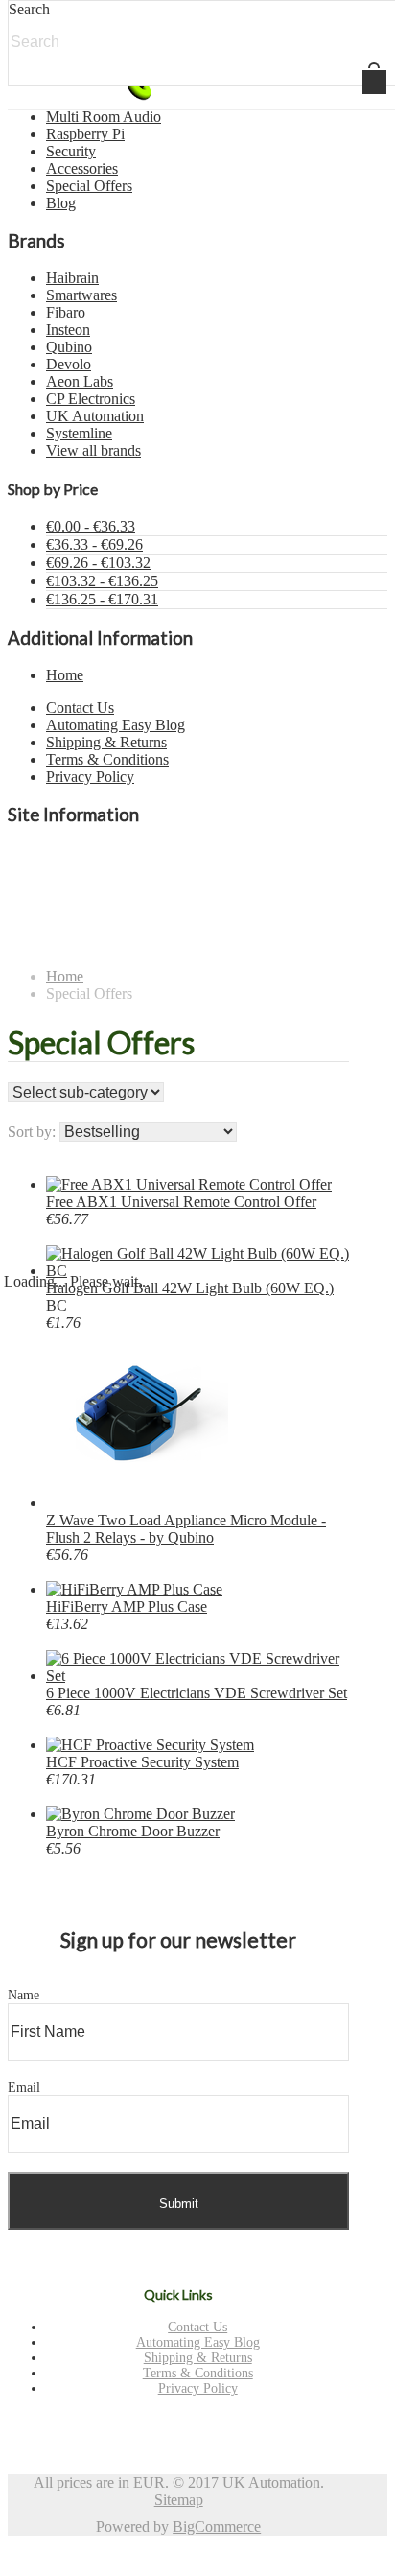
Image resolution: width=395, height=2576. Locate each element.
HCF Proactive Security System (142, 1762)
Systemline (79, 433)
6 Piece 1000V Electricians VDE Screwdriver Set (197, 1693)
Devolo (69, 364)
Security (71, 151)
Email (24, 2087)
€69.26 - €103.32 (98, 563)
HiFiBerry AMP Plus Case (127, 1607)
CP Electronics (91, 399)
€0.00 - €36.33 (91, 526)
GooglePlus (174, 2428)
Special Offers (89, 186)
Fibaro (66, 312)
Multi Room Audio (104, 117)
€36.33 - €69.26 (94, 544)
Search (29, 9)
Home (65, 675)
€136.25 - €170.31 (102, 599)
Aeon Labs (80, 381)
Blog (61, 203)
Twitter (99, 2428)
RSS (249, 2428)
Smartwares (81, 295)
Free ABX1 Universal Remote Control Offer (181, 1202)
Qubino (69, 347)
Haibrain (72, 278)
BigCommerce (217, 2527)
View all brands (93, 450)
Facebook (137, 2428)
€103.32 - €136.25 (102, 581)
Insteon (68, 330)
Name (23, 1995)
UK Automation (95, 416)
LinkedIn (211, 2428)
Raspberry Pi (85, 134)
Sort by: (32, 1132)
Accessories (82, 168)
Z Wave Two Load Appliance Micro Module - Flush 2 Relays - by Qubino (186, 1529)
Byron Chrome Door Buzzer (133, 1831)
